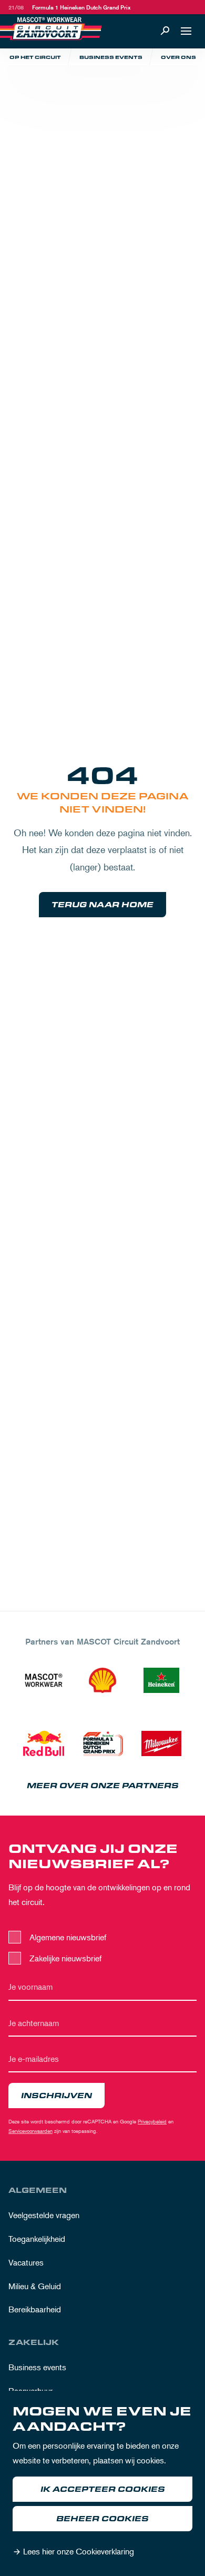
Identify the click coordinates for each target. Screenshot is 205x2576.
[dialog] (102, 2483)
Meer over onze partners (103, 1786)
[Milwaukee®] (161, 1743)
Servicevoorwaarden (30, 2131)
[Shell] (102, 1680)
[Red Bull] (44, 1743)
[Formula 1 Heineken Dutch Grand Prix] (102, 1743)
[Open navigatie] (186, 31)
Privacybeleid (152, 2121)
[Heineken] (161, 1680)
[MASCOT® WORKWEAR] (44, 1680)
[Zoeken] (165, 31)
